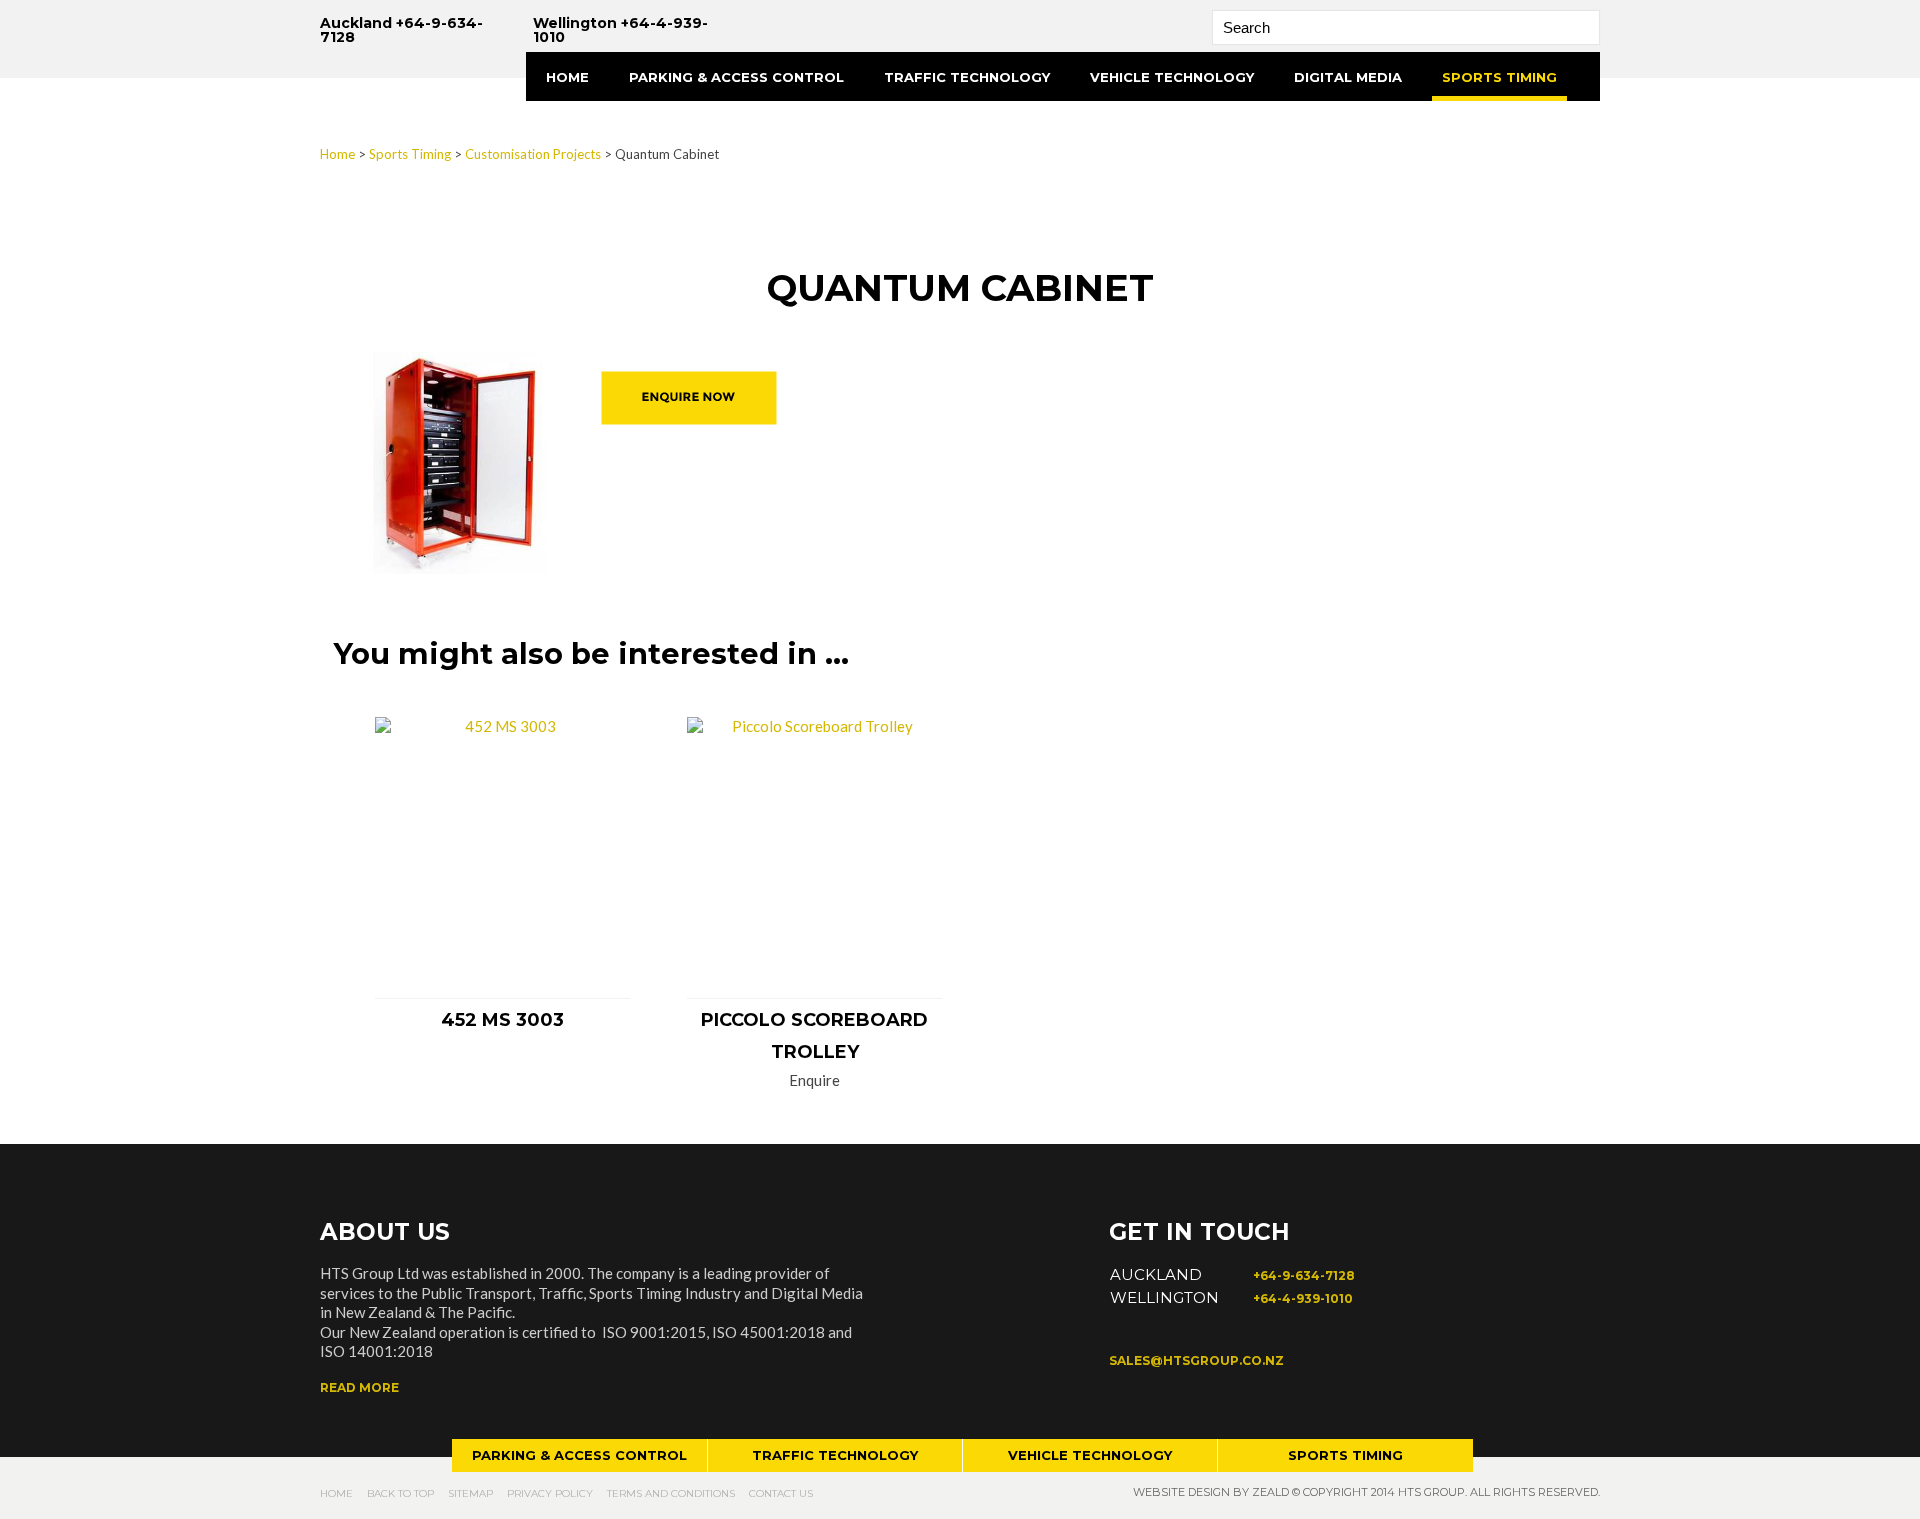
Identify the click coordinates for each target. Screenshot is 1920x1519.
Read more (359, 1387)
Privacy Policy (550, 1493)
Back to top (400, 1493)
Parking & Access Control (736, 77)
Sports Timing (1499, 77)
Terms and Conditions (671, 1493)
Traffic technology (835, 1455)
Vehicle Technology (1172, 77)
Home (567, 77)
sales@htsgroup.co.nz (1196, 1360)
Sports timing (1345, 1455)
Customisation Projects (533, 154)
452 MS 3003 (502, 1020)
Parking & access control (579, 1455)
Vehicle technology (1090, 1455)
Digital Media (1348, 77)
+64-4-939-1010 (1303, 1298)
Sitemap (470, 1493)
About (572, 126)
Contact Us (781, 1493)
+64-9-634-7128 (1304, 1275)
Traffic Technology (967, 77)
